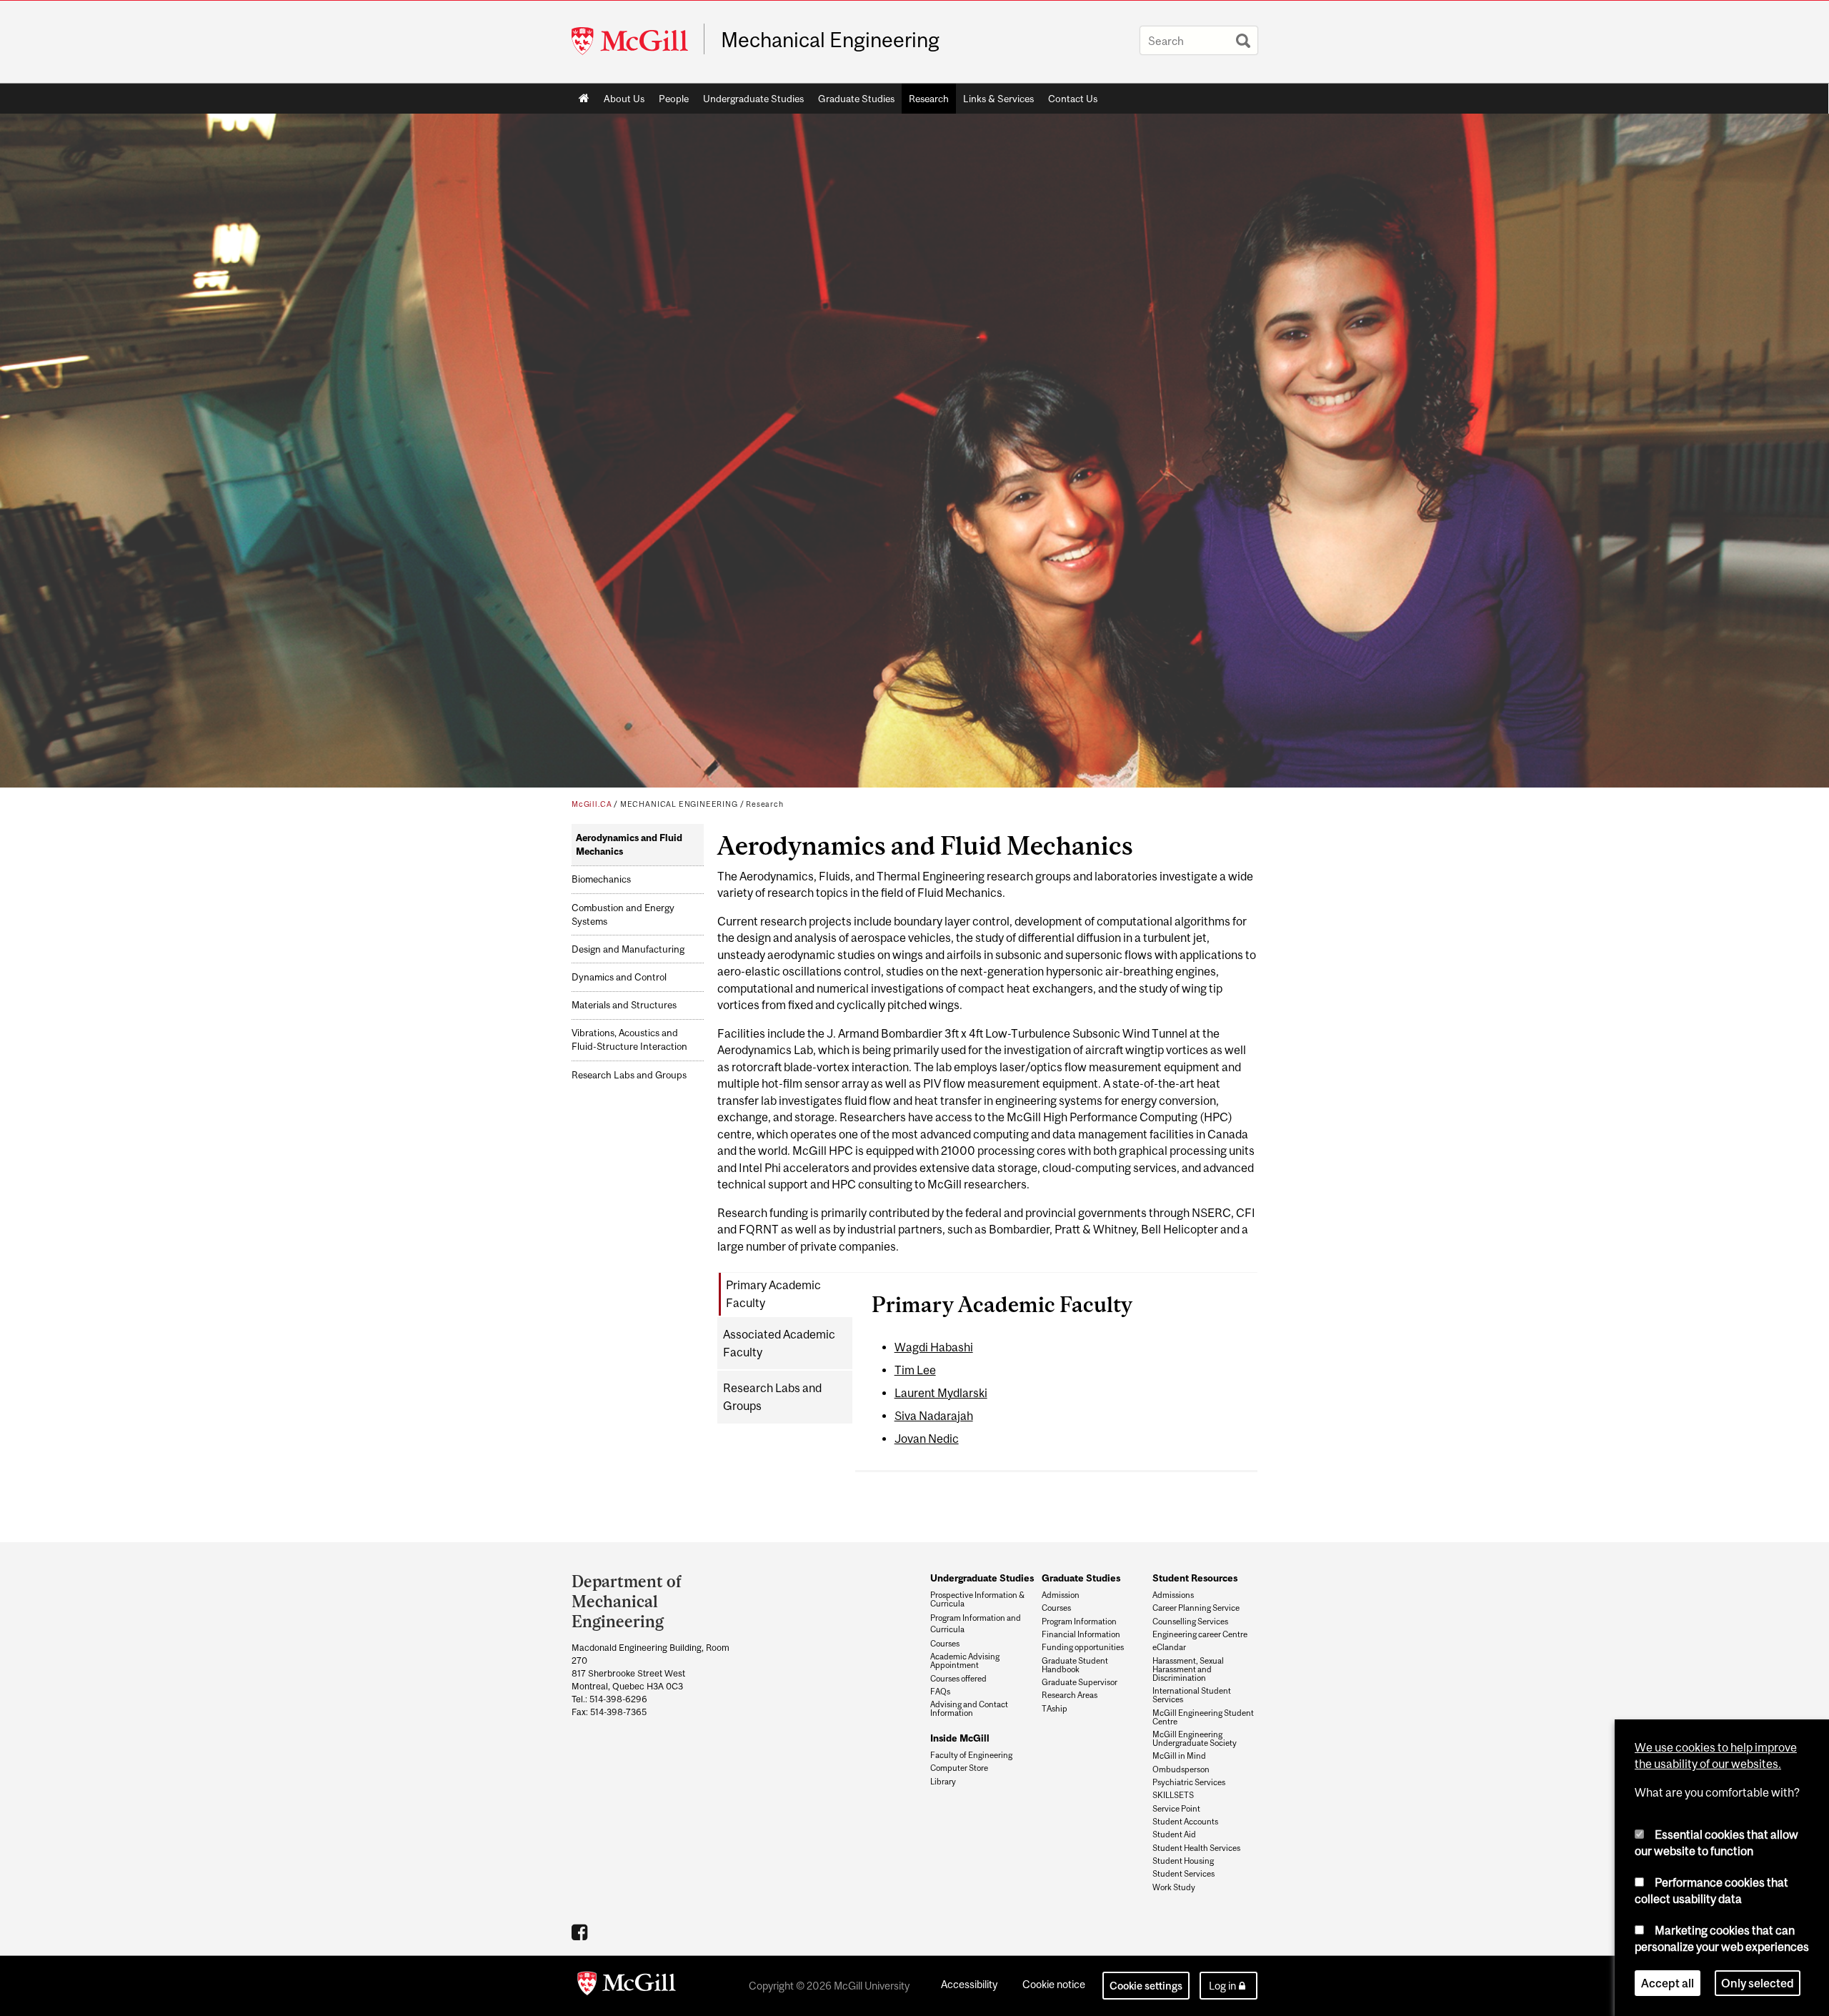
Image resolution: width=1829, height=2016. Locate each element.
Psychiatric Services (1189, 1782)
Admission (1061, 1595)
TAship (1055, 1709)
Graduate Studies (856, 99)
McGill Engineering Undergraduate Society (1195, 1739)
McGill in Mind (1179, 1756)
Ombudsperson (1181, 1769)
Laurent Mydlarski (941, 1393)
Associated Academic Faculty (779, 1343)
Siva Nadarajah (934, 1416)
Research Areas (1070, 1695)
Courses (945, 1644)
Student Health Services (1196, 1848)
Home (584, 99)
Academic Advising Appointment (965, 1661)
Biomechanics (601, 879)
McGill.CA (592, 804)
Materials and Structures (624, 1005)
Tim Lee (915, 1370)
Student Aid (1174, 1834)
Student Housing (1183, 1861)
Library (943, 1782)
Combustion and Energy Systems (623, 915)
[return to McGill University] (627, 1986)
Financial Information (1081, 1634)
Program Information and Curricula (976, 1623)
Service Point (1176, 1809)
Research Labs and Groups (629, 1075)
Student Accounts (1185, 1822)
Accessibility (969, 1984)
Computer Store (959, 1768)
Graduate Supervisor (1080, 1682)
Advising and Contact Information (969, 1709)
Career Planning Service (1196, 1608)
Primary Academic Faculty (773, 1294)
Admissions (1173, 1595)
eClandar (1169, 1647)
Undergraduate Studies (753, 99)
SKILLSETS (1173, 1795)
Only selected (1758, 1983)
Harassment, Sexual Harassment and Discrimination (1188, 1669)
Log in (1222, 1986)
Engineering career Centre (1200, 1634)
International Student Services (1192, 1695)
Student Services (1183, 1874)
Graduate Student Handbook (1075, 1665)
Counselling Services (1190, 1622)
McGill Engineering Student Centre (1203, 1717)
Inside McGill (960, 1738)
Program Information (1079, 1622)
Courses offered (958, 1679)
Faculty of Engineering (971, 1755)
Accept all (1668, 1983)
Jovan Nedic (927, 1439)
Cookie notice (1054, 1984)
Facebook (581, 1932)
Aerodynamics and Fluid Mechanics (629, 845)
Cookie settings (1146, 1986)
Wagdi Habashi (934, 1347)
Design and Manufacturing (628, 949)
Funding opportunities (1083, 1647)
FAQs (940, 1692)
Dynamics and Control (619, 977)
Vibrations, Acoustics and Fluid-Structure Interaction (629, 1040)
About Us (624, 99)
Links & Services (998, 99)
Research (929, 99)
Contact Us (1073, 99)
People (674, 99)
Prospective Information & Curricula (977, 1599)
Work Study (1174, 1887)
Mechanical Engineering (830, 40)
